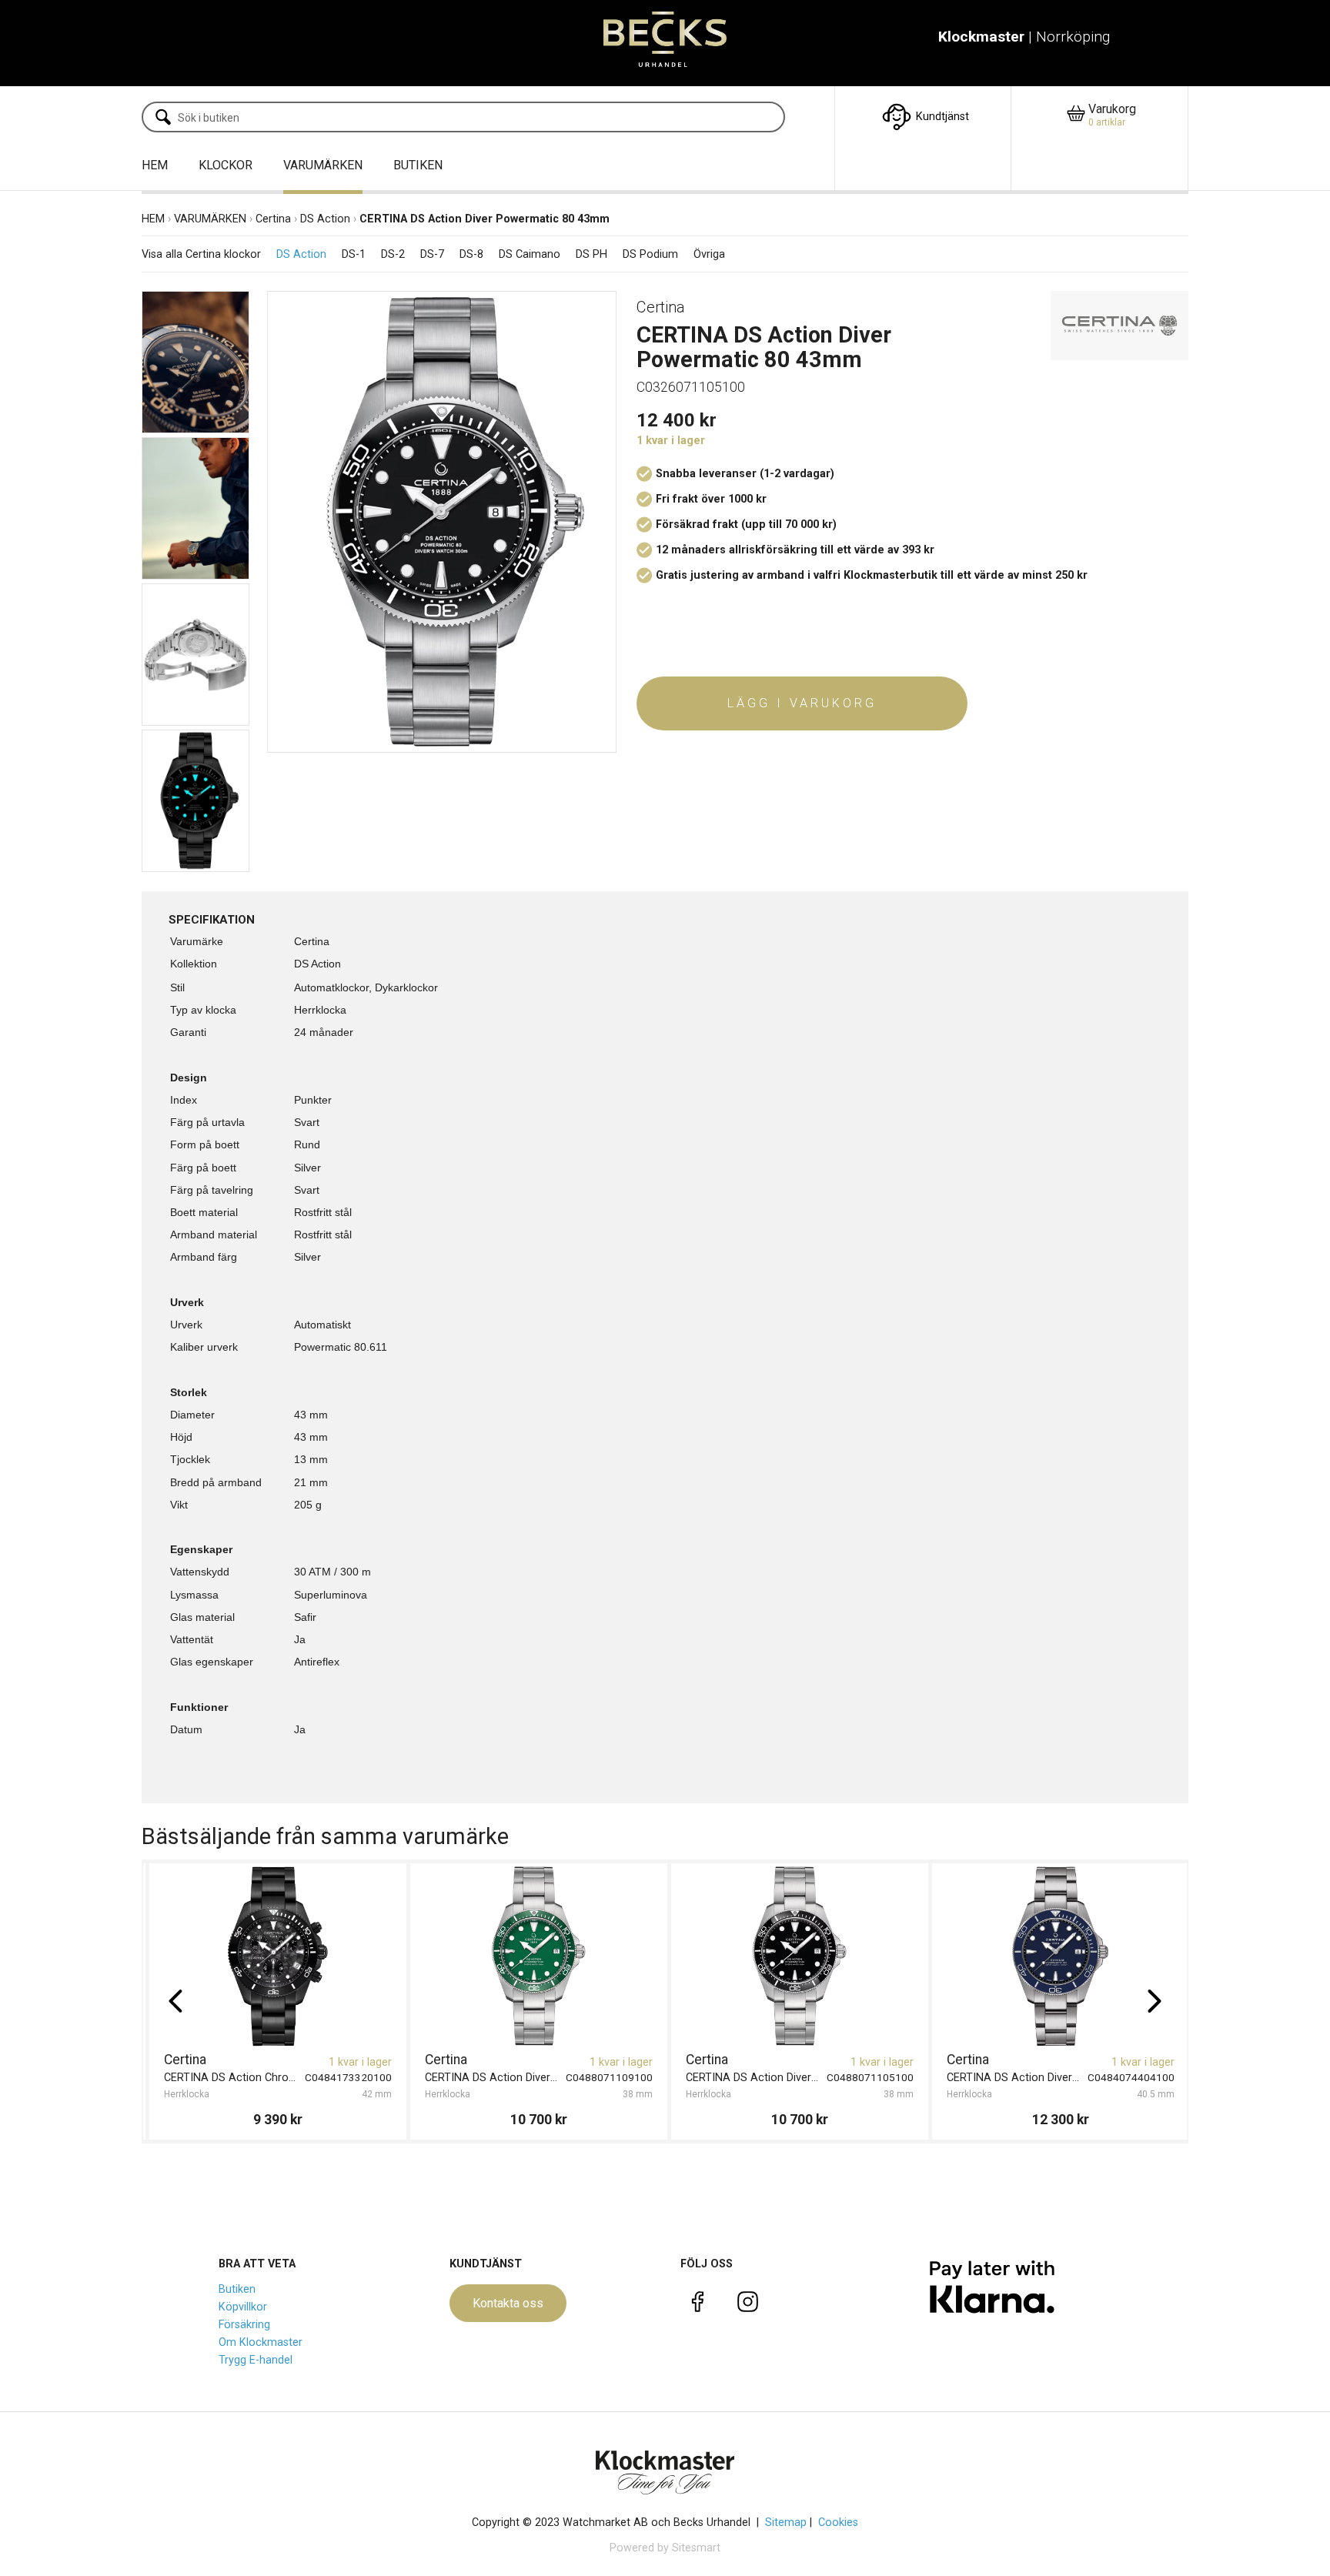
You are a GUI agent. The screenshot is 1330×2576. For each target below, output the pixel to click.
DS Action (325, 219)
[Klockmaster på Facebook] (698, 2305)
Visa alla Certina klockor (201, 255)
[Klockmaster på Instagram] (748, 2305)
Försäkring (244, 2325)
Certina (273, 219)
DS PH (591, 255)
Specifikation (212, 920)
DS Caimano (530, 255)
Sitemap (786, 2523)
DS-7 (432, 255)
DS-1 (354, 255)
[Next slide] (1155, 2001)
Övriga (709, 255)
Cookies (838, 2523)
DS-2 (393, 255)
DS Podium (650, 255)
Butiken (237, 2289)
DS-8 (471, 255)
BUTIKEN (418, 165)
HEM (155, 165)
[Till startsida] (665, 43)
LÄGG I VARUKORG (802, 703)
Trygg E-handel (256, 2360)
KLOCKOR (226, 165)
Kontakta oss (508, 2303)
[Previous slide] (175, 2001)
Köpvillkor (243, 2307)
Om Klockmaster (261, 2342)
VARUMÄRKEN (323, 165)
